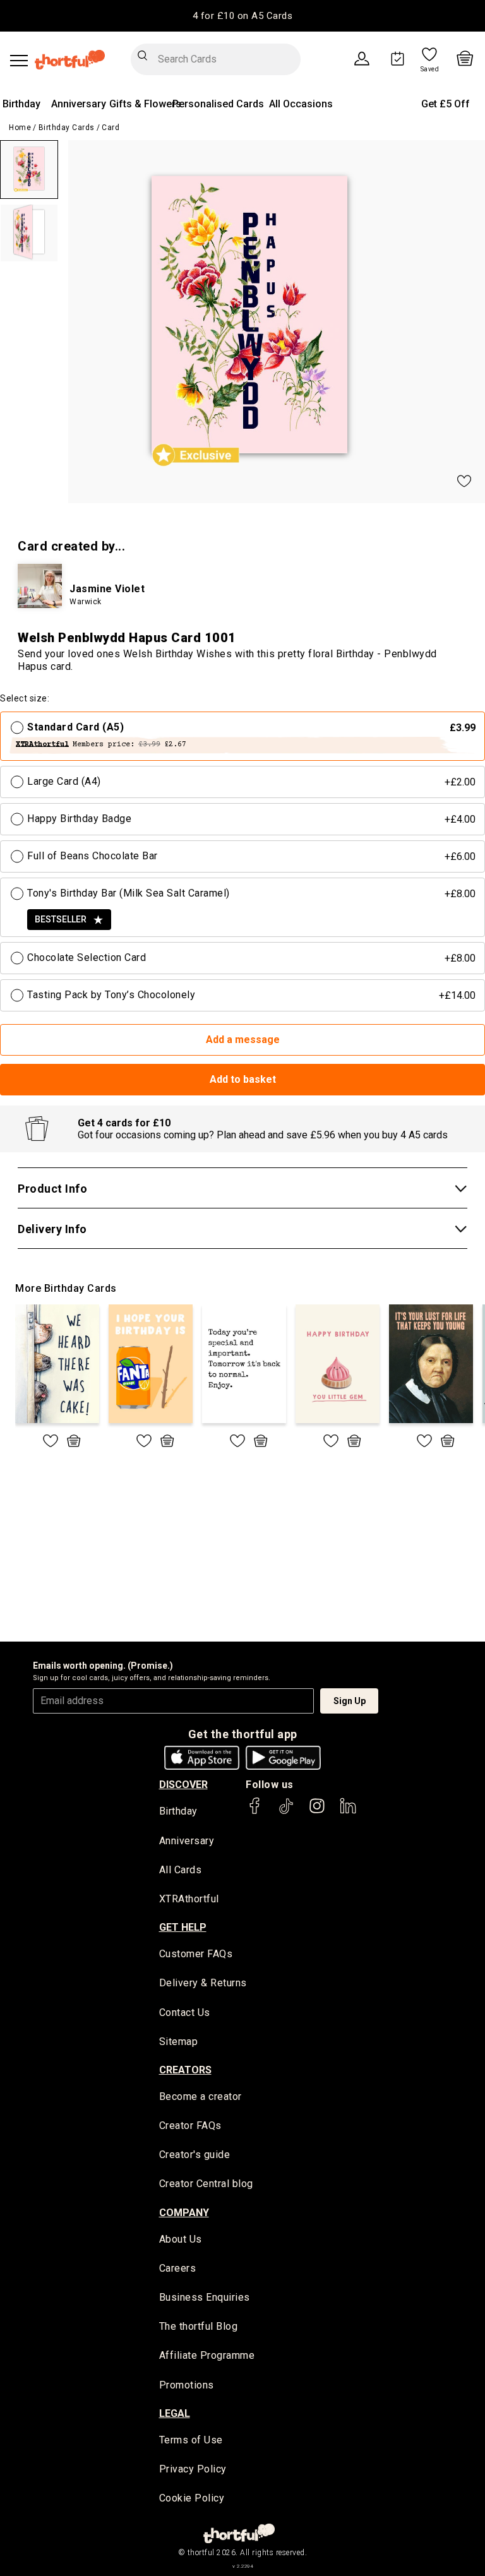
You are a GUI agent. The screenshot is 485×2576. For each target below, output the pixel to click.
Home (20, 128)
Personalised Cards (218, 104)
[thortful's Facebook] (255, 1812)
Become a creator (201, 2096)
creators (185, 2070)
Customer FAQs (196, 1954)
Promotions (187, 2385)
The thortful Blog (199, 2326)
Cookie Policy (192, 2498)
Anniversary (79, 104)
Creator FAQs (190, 2126)
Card (111, 128)
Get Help (183, 1927)
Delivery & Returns (203, 1983)
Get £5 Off (446, 104)
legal (175, 2413)
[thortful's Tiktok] (286, 1812)
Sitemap (179, 2042)
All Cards (181, 1870)
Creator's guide (195, 2155)
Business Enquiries (205, 2297)
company (184, 2213)
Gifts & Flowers (145, 104)
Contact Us (185, 2012)
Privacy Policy (193, 2469)
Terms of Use (191, 2440)
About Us (181, 2239)
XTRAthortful (189, 1899)
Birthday (21, 104)
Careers (178, 2268)
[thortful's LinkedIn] (348, 1812)
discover (183, 1785)
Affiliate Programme (207, 2355)
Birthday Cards (67, 128)
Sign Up (350, 1701)
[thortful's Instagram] (317, 1812)
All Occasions (301, 104)
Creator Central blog (206, 2184)
